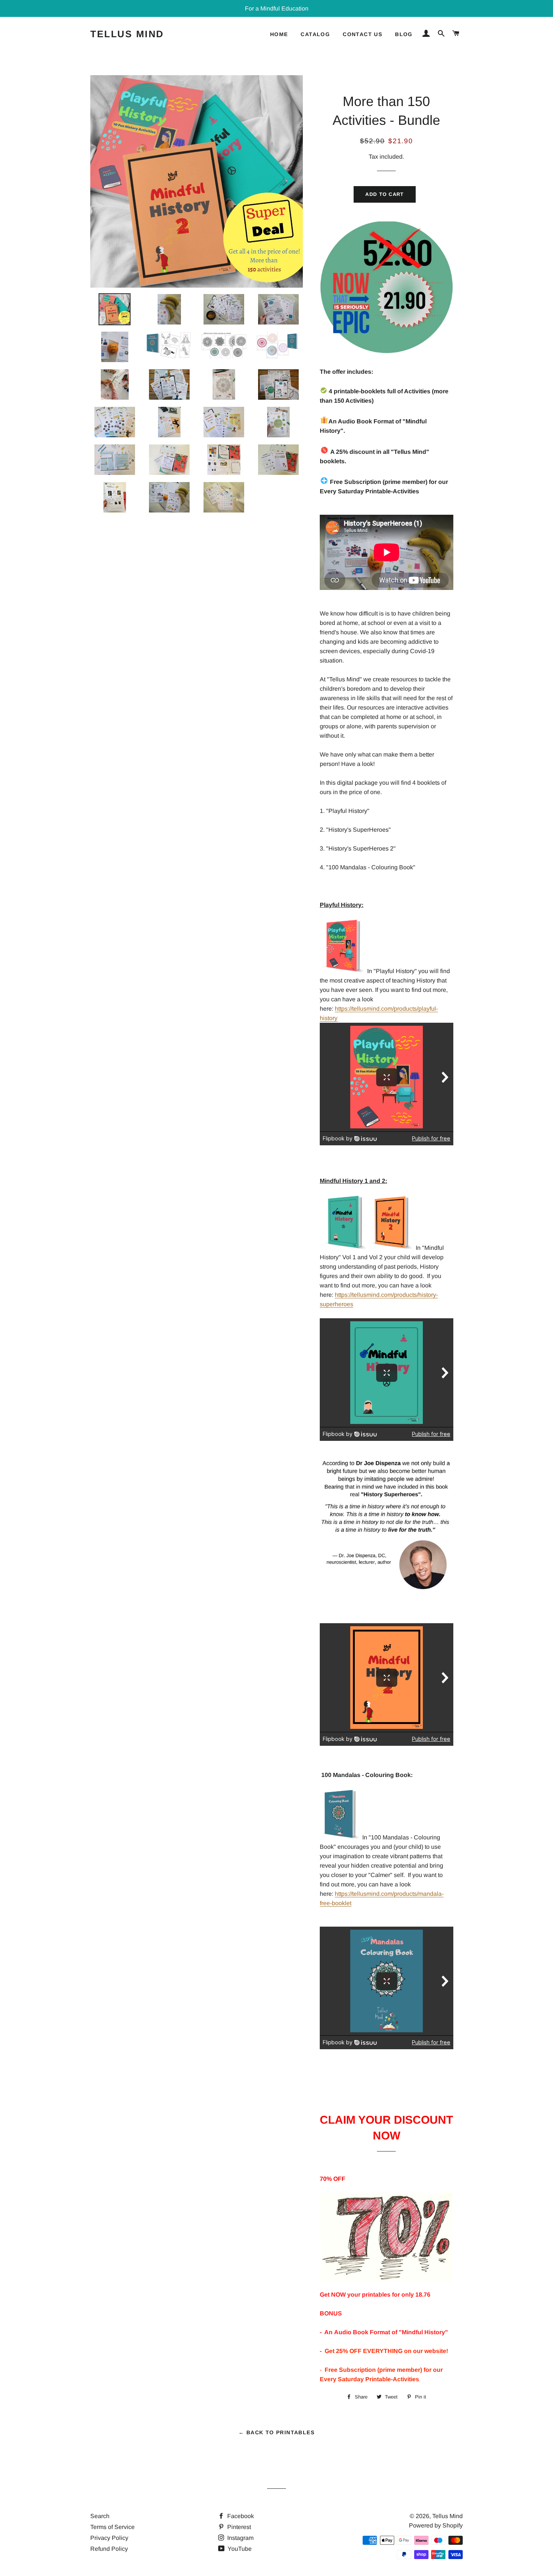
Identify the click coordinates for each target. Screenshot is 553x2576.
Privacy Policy (109, 2538)
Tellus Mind (127, 34)
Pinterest (238, 2527)
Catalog (315, 34)
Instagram (240, 2538)
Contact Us (362, 34)
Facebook (240, 2516)
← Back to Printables (276, 2432)
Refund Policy (109, 2549)
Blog (404, 34)
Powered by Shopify (436, 2525)
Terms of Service (112, 2527)
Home (279, 34)
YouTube (239, 2549)
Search (100, 2516)
